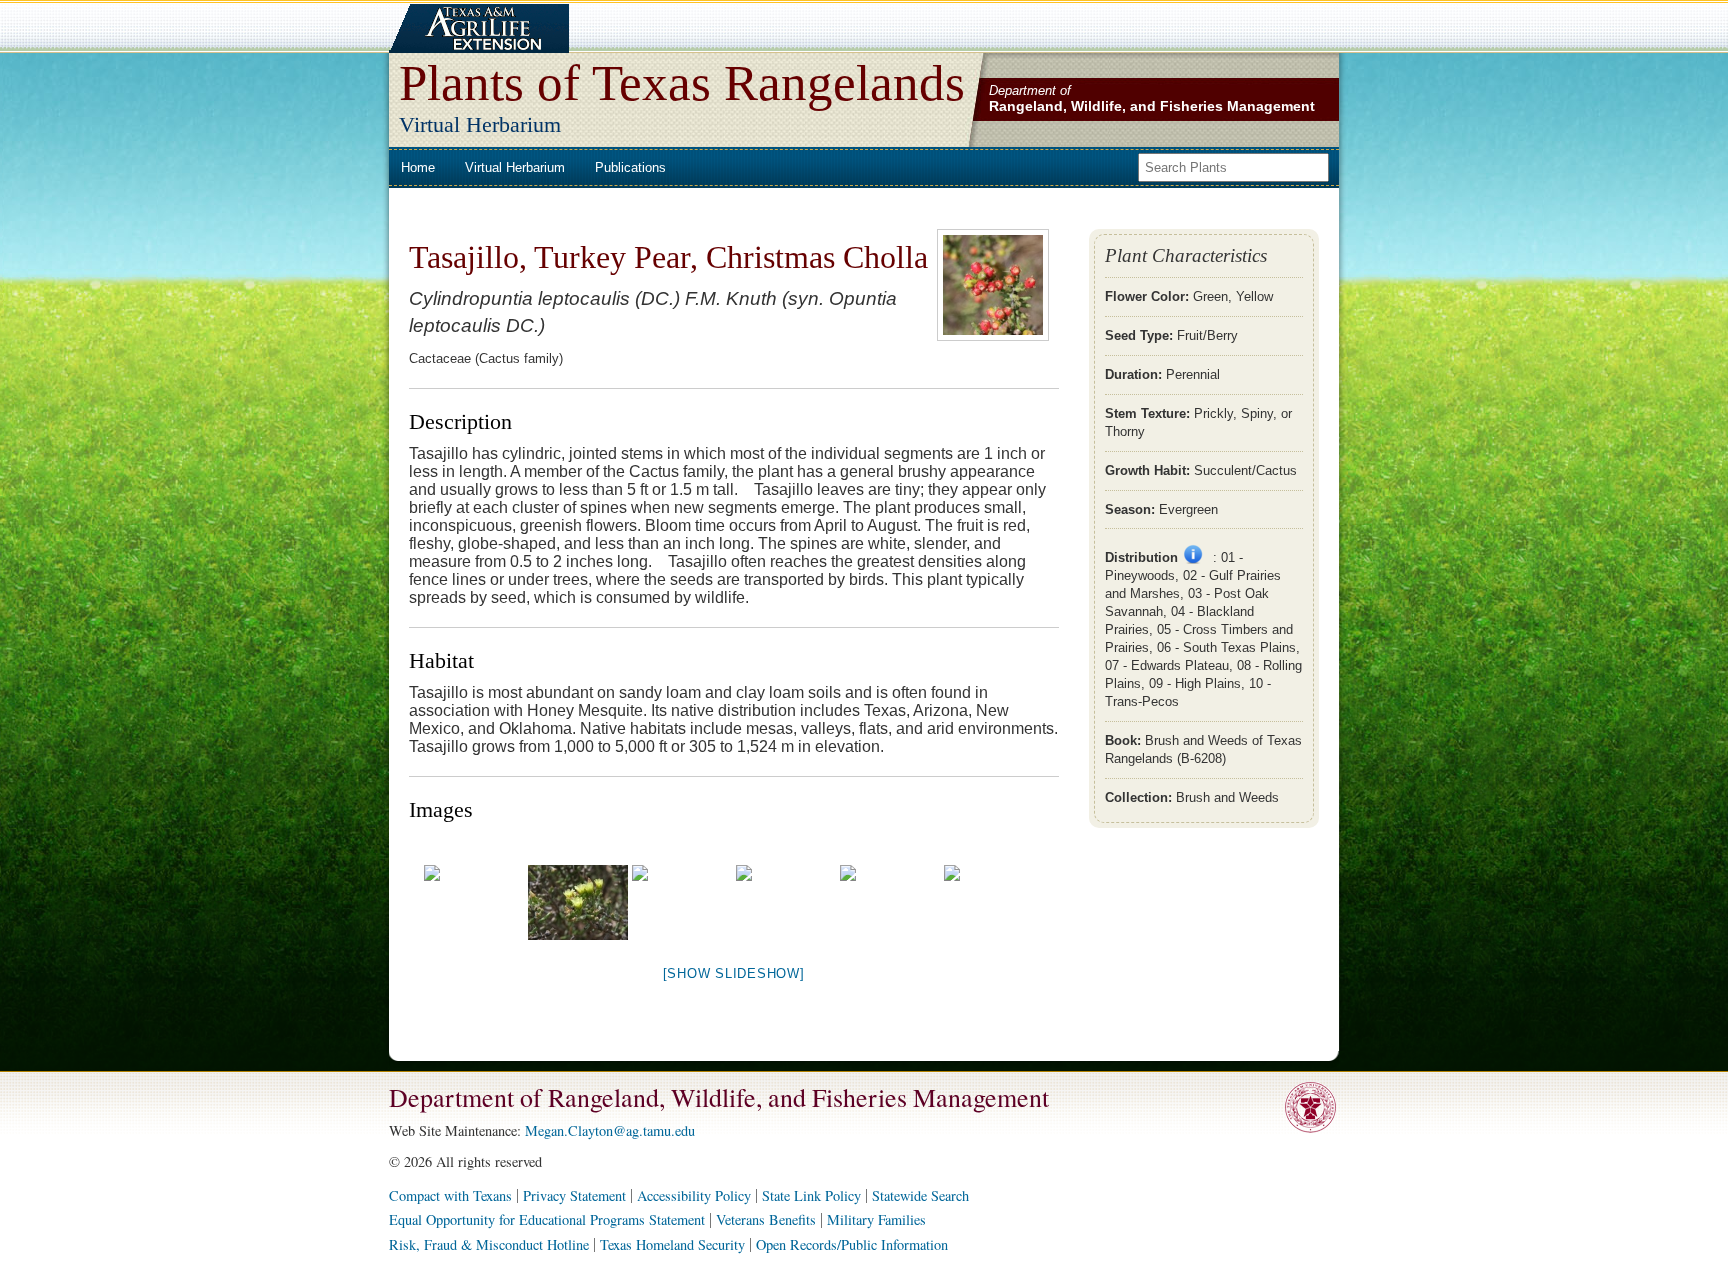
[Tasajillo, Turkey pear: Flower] (578, 902)
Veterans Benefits (766, 1219)
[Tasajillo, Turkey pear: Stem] (786, 902)
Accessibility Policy (694, 1195)
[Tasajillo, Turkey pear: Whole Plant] (474, 902)
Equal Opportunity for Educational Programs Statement (547, 1219)
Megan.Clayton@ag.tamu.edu (610, 1130)
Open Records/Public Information (852, 1244)
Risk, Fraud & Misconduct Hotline (489, 1244)
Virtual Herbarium (515, 167)
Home (418, 167)
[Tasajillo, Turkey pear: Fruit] (890, 902)
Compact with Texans (450, 1195)
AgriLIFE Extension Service (476, 28)
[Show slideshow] (734, 973)
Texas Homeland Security (672, 1244)
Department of (1030, 90)
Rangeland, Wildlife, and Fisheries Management (1152, 106)
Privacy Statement (574, 1195)
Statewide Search (920, 1195)
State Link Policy (811, 1195)
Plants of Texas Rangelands (682, 82)
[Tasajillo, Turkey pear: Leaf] (682, 902)
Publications (630, 167)
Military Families (876, 1219)
